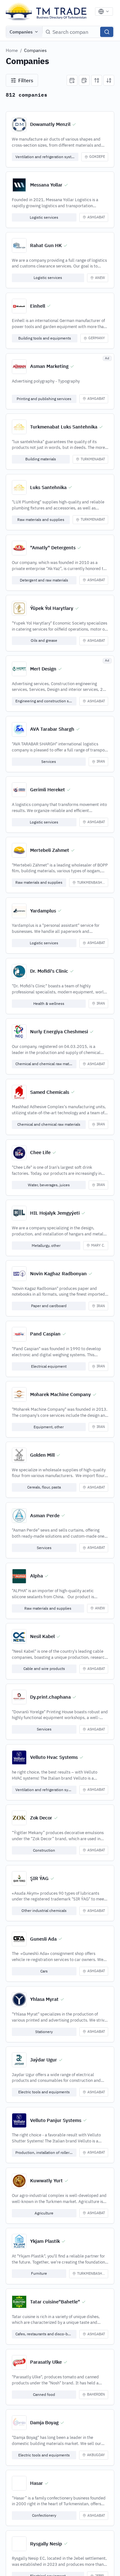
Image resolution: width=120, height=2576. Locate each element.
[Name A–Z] (97, 80)
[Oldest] (84, 80)
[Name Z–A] (109, 80)
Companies (21, 32)
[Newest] (72, 80)
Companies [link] (35, 50)
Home (12, 50)
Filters (26, 80)
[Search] (107, 32)
